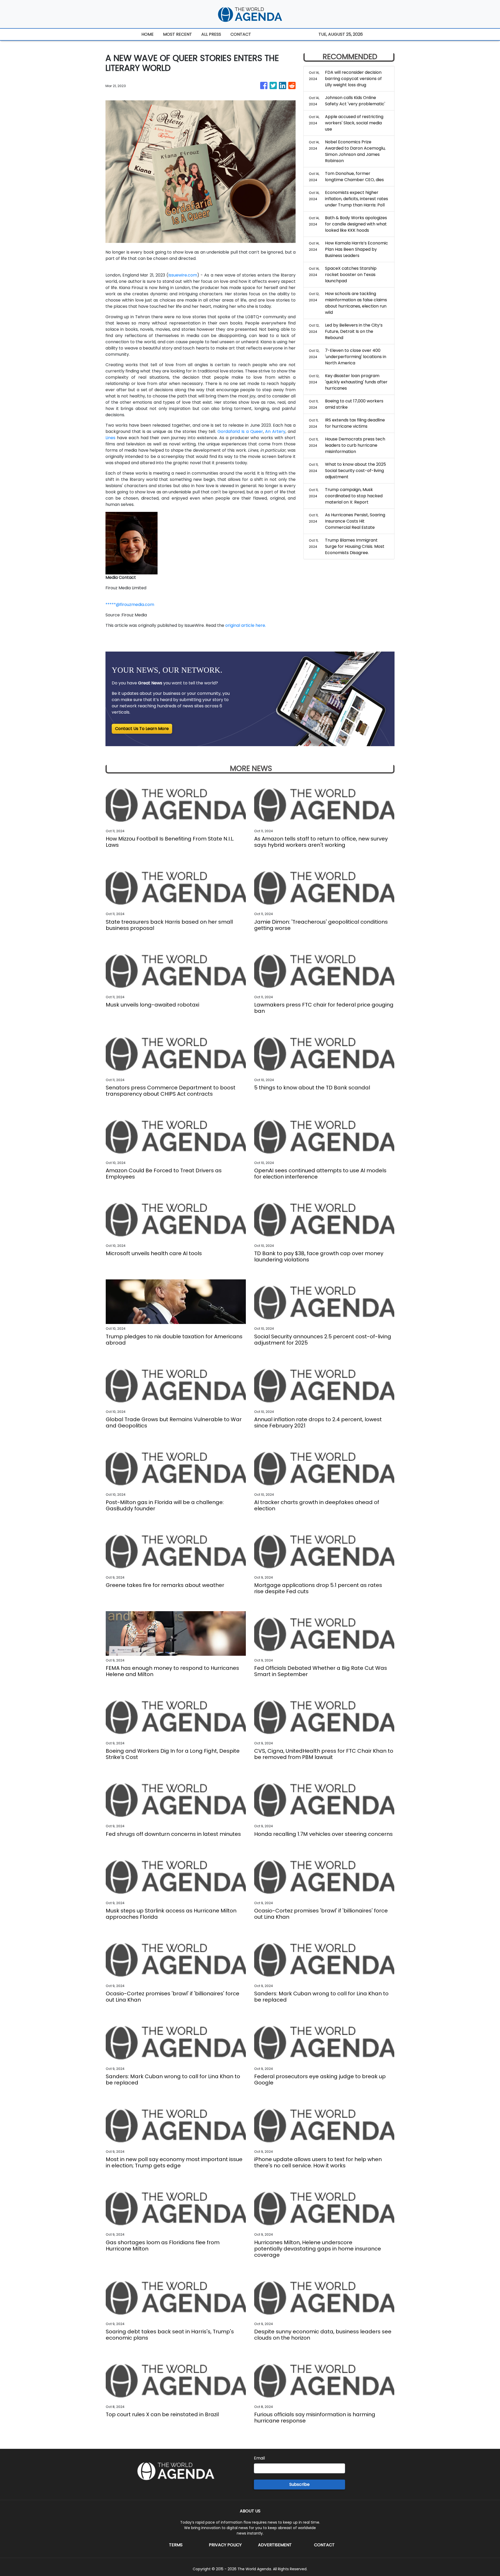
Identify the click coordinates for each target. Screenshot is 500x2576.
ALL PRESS (211, 34)
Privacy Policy (225, 2545)
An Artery (275, 431)
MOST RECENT (177, 34)
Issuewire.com (183, 275)
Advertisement (275, 2545)
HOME (148, 34)
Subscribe (299, 2484)
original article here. (246, 625)
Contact (324, 2545)
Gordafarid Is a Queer (240, 431)
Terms (176, 2545)
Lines (110, 438)
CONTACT (241, 34)
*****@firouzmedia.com (130, 605)
